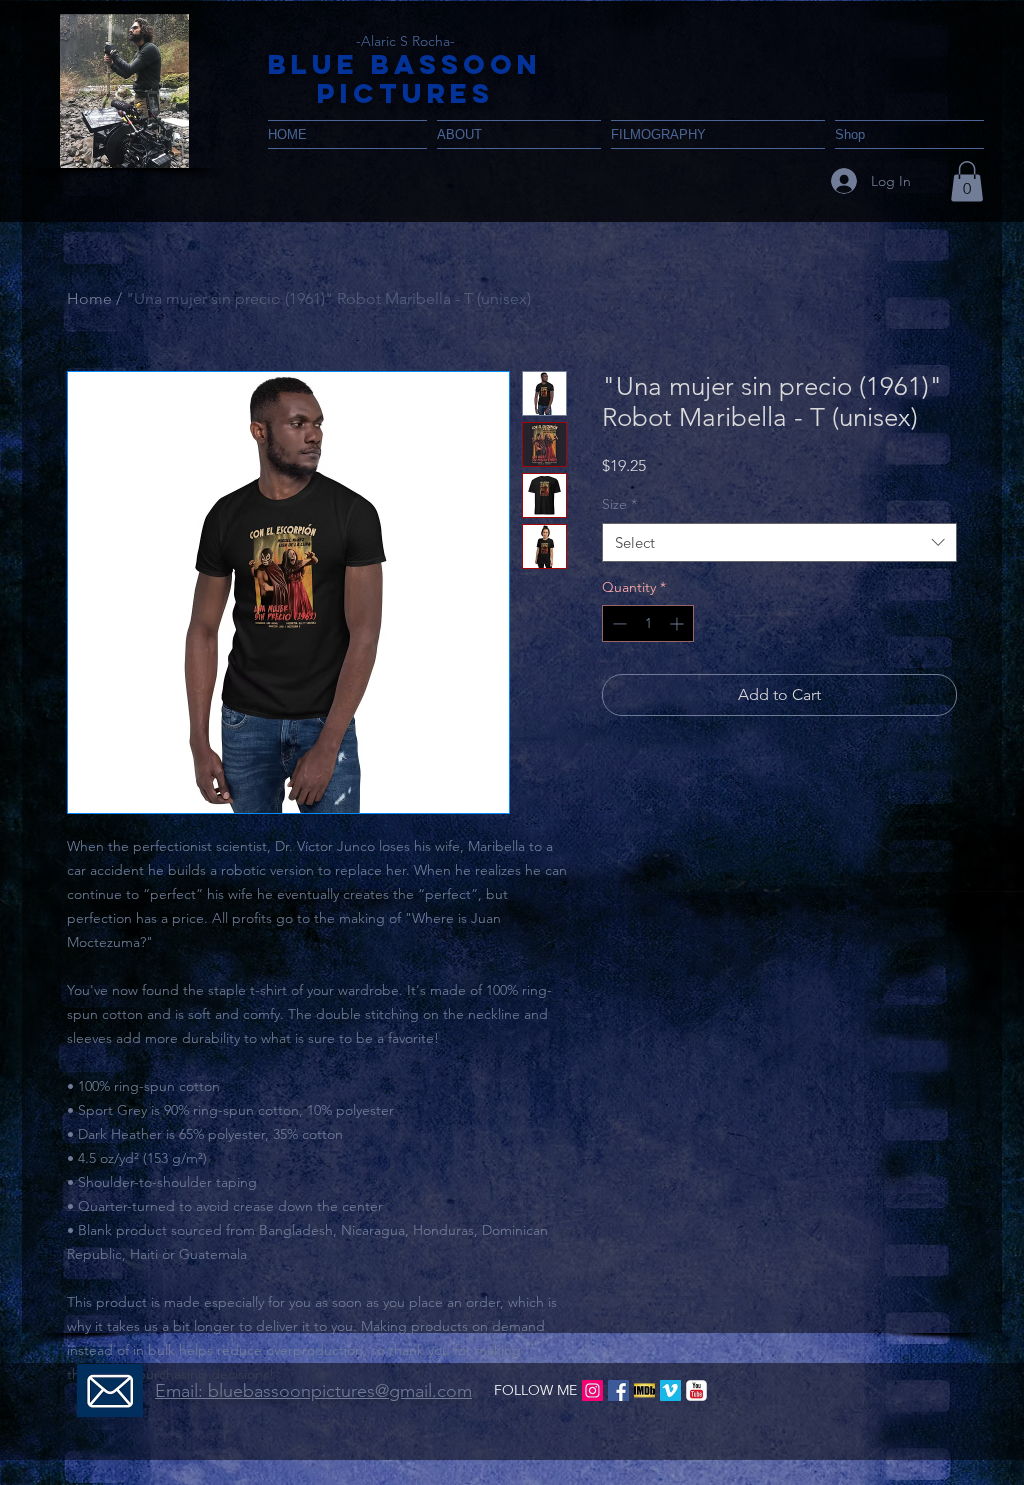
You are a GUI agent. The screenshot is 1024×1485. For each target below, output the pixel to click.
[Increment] (678, 623)
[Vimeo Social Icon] (670, 1390)
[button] (124, 91)
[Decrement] (617, 623)
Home (89, 298)
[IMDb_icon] (644, 1390)
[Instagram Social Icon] (592, 1390)
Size (619, 504)
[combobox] (779, 542)
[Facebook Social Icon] (618, 1390)
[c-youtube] (696, 1390)
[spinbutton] (648, 623)
